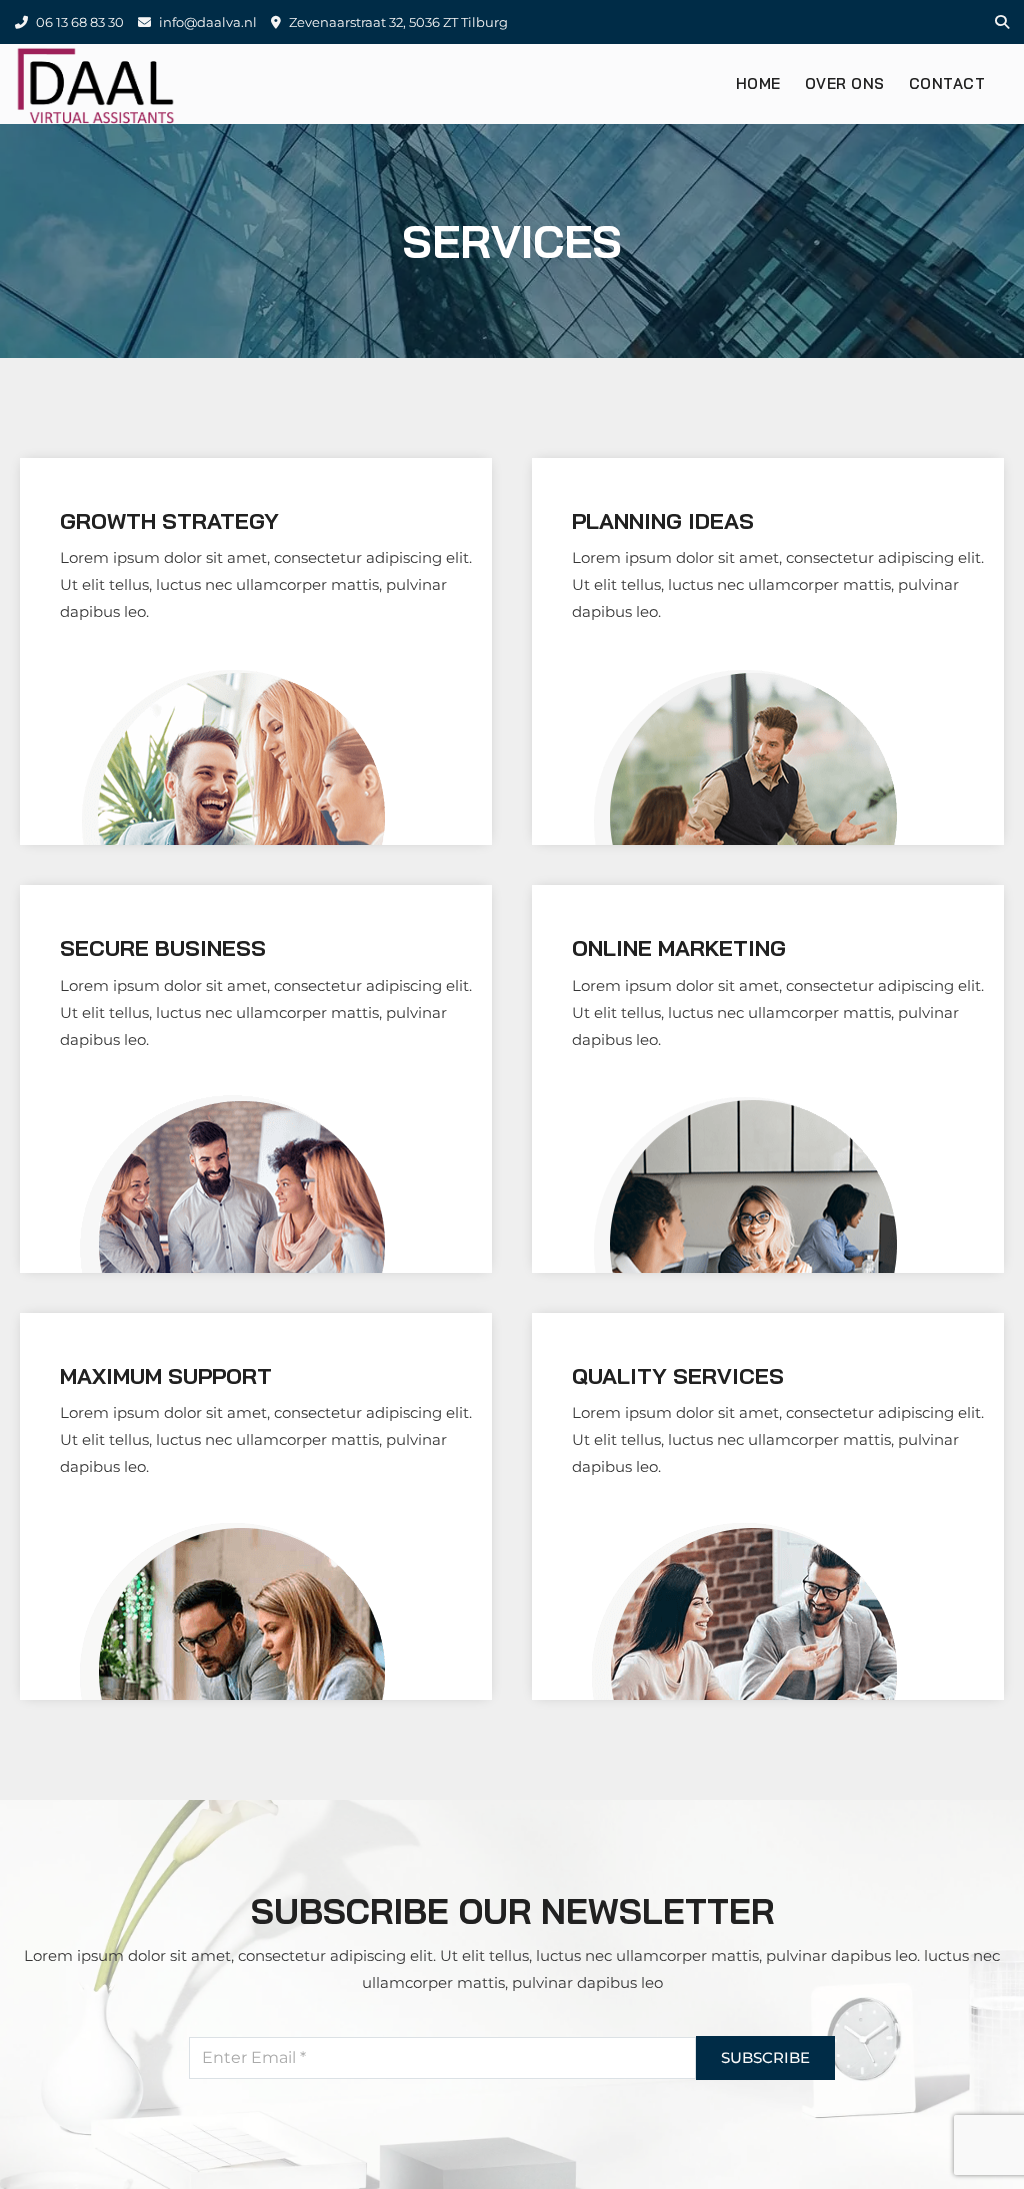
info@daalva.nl (206, 22)
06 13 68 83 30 (78, 22)
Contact (947, 83)
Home (758, 83)
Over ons (845, 83)
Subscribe (765, 2057)
